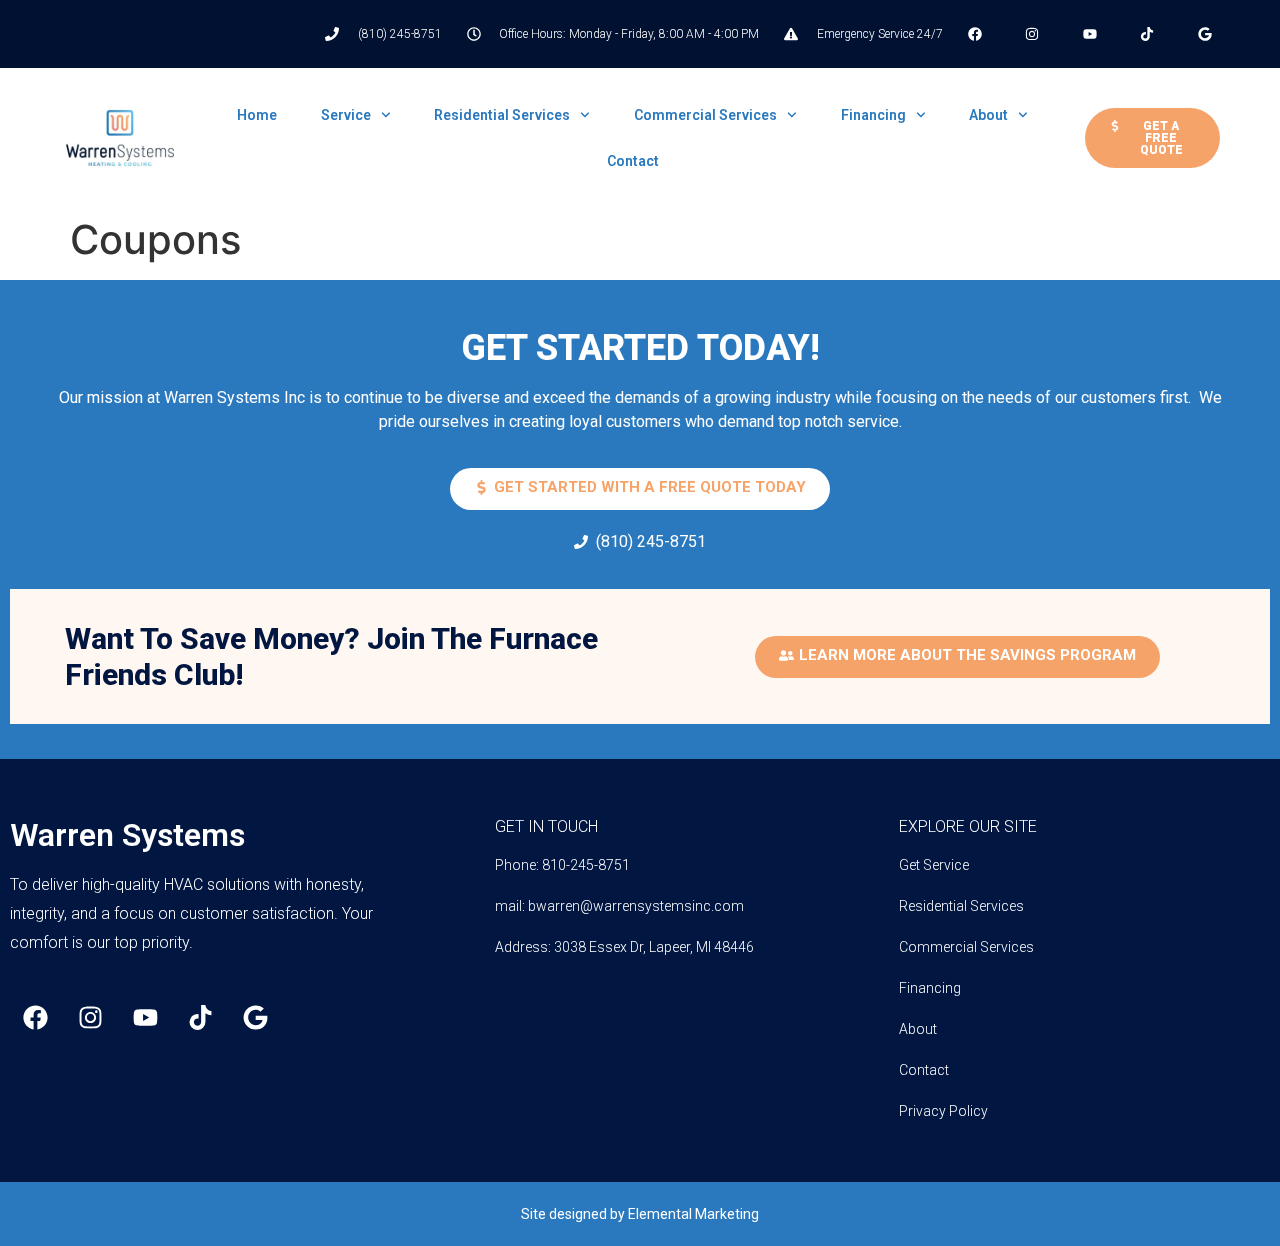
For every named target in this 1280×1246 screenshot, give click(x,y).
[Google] (255, 1017)
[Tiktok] (200, 1017)
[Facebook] (35, 1017)
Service (346, 115)
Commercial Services (705, 115)
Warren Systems (127, 835)
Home (257, 115)
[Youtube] (145, 1017)
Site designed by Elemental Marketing (640, 1214)
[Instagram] (90, 1017)
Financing (873, 115)
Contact (633, 161)
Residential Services (502, 115)
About (988, 115)
